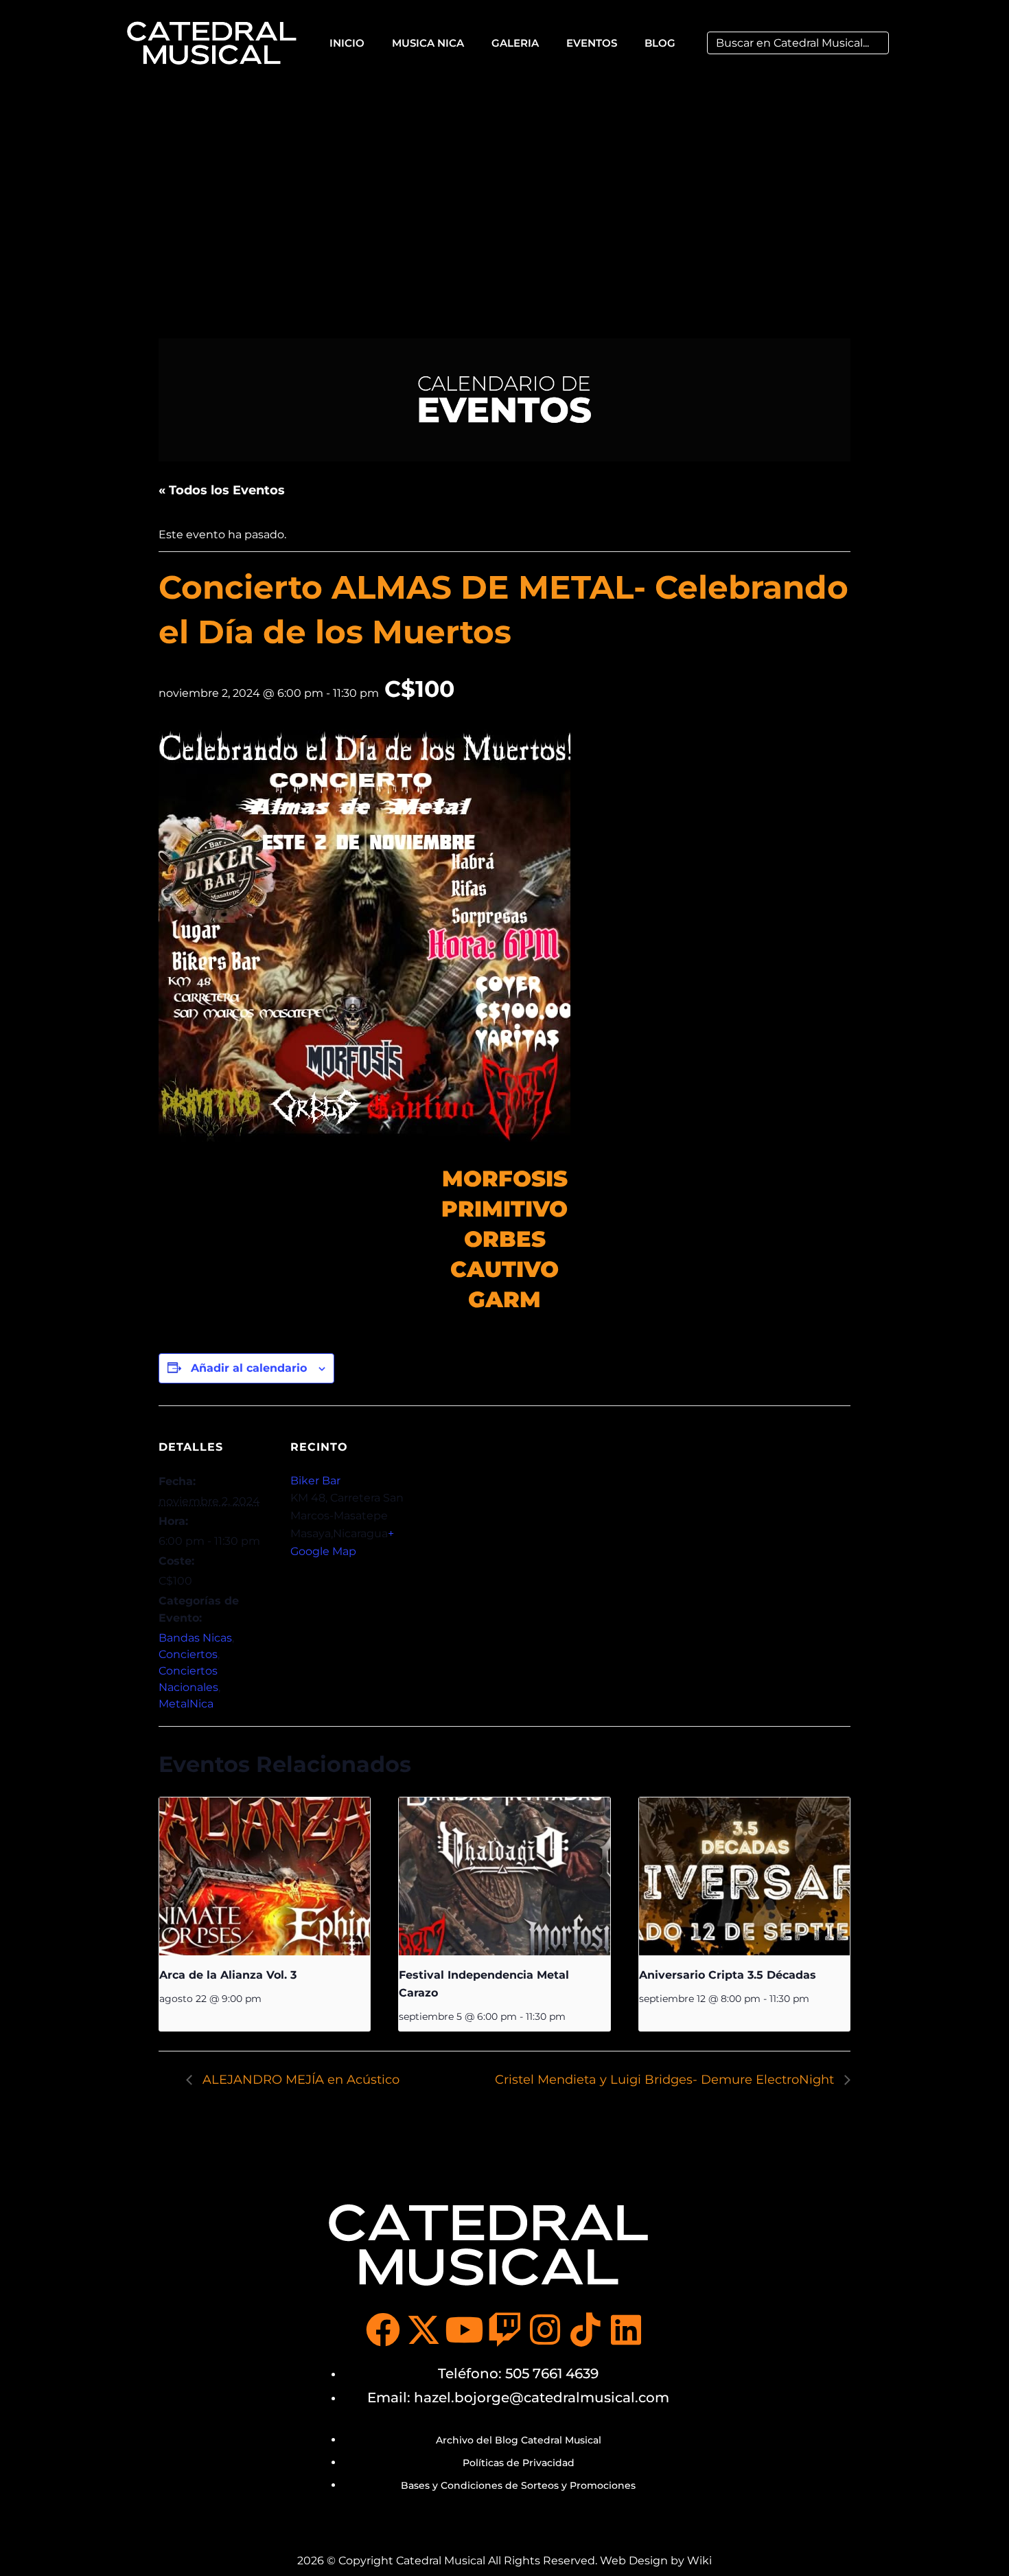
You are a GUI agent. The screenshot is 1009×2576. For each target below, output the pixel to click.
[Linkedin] (626, 2330)
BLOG (660, 43)
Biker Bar (315, 1481)
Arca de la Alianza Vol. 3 (228, 1975)
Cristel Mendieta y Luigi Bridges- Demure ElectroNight (666, 2080)
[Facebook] (383, 2330)
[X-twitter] (424, 2330)
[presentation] (265, 1876)
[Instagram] (545, 2330)
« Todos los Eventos (222, 490)
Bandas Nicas (195, 1638)
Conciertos (188, 1654)
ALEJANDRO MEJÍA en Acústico (299, 2080)
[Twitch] (505, 2330)
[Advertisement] (505, 188)
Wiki (699, 2561)
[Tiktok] (585, 2330)
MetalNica (186, 1704)
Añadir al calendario (249, 1368)
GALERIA (515, 43)
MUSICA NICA (428, 43)
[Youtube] (464, 2330)
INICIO (347, 43)
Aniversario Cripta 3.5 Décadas (728, 1975)
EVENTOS (592, 43)
